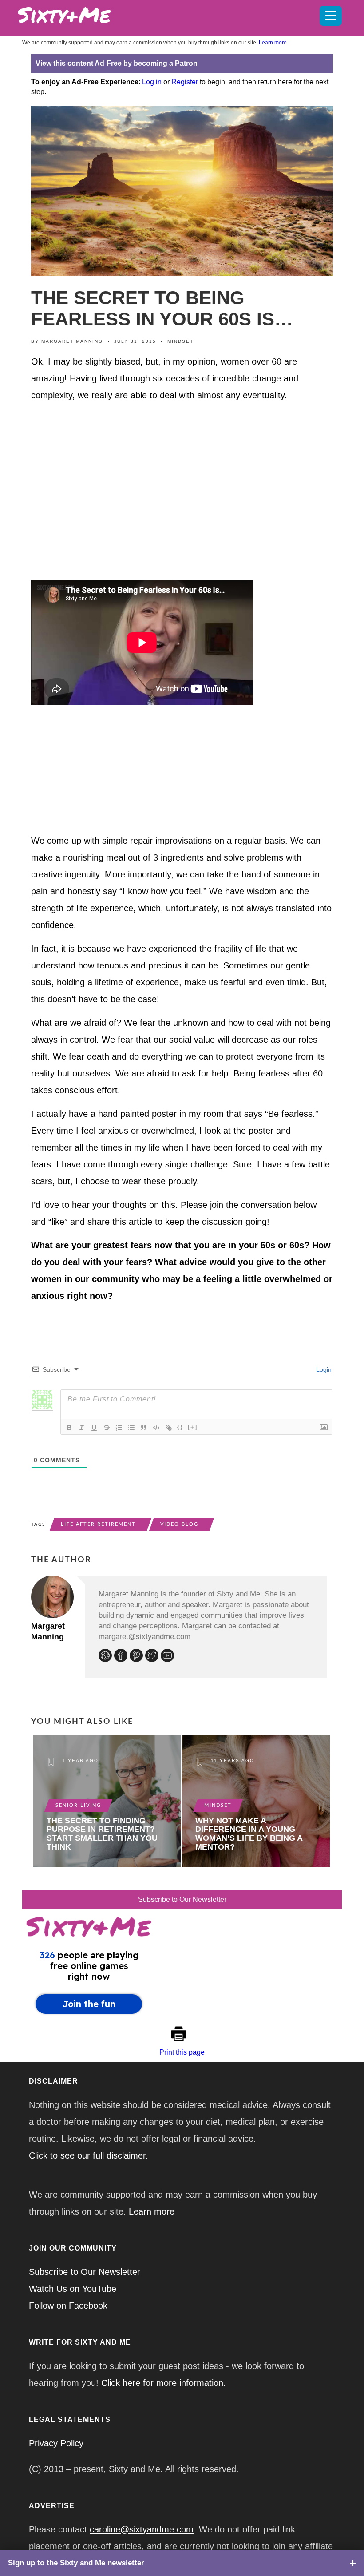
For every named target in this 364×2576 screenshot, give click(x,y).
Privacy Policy (56, 2443)
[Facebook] (122, 1657)
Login (323, 1369)
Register (185, 82)
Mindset (180, 341)
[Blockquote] (144, 1428)
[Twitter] (153, 1657)
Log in (152, 82)
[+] (193, 1427)
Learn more (273, 43)
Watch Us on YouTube (73, 2289)
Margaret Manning (72, 341)
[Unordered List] (131, 1428)
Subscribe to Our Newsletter (182, 1899)
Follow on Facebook (68, 2306)
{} (180, 1427)
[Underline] (94, 1428)
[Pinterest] (137, 1657)
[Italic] (82, 1428)
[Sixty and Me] (149, 13)
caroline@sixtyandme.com (142, 2529)
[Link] (169, 1428)
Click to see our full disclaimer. (89, 2155)
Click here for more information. (164, 2383)
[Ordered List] (119, 1428)
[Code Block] (156, 1428)
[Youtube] (168, 1657)
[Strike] (107, 1428)
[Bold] (69, 1428)
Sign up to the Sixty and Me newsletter (76, 2563)
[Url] (106, 1657)
